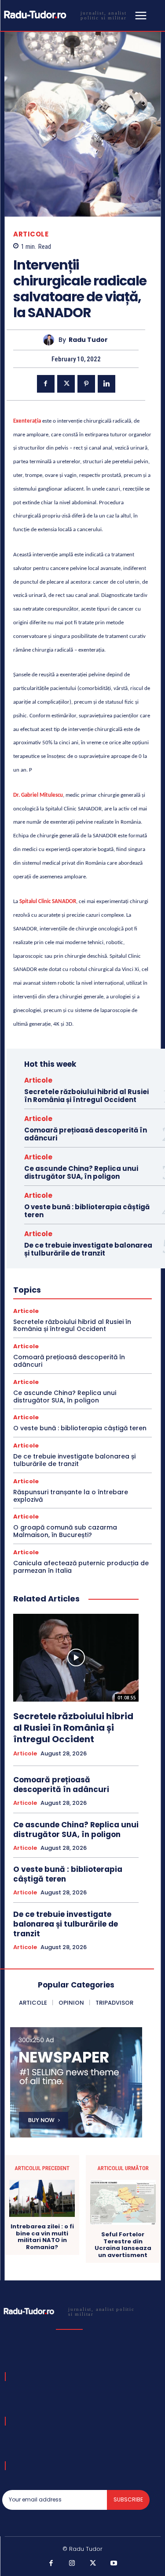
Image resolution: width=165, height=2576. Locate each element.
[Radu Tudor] (51, 340)
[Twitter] (66, 384)
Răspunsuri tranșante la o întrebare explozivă (71, 1496)
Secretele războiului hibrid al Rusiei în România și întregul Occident (86, 1096)
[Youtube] (114, 2564)
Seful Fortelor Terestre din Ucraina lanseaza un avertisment (123, 2245)
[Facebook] (46, 384)
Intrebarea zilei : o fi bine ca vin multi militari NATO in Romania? (42, 2237)
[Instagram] (72, 2564)
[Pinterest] (86, 384)
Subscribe (128, 2499)
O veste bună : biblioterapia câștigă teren (87, 1211)
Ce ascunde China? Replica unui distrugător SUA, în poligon (81, 1172)
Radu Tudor (88, 340)
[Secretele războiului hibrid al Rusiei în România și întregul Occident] (76, 1658)
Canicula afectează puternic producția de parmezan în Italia (81, 1567)
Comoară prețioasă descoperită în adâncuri (86, 1134)
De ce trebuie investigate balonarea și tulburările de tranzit (88, 1249)
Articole (31, 234)
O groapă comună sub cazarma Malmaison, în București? (65, 1531)
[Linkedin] (106, 384)
